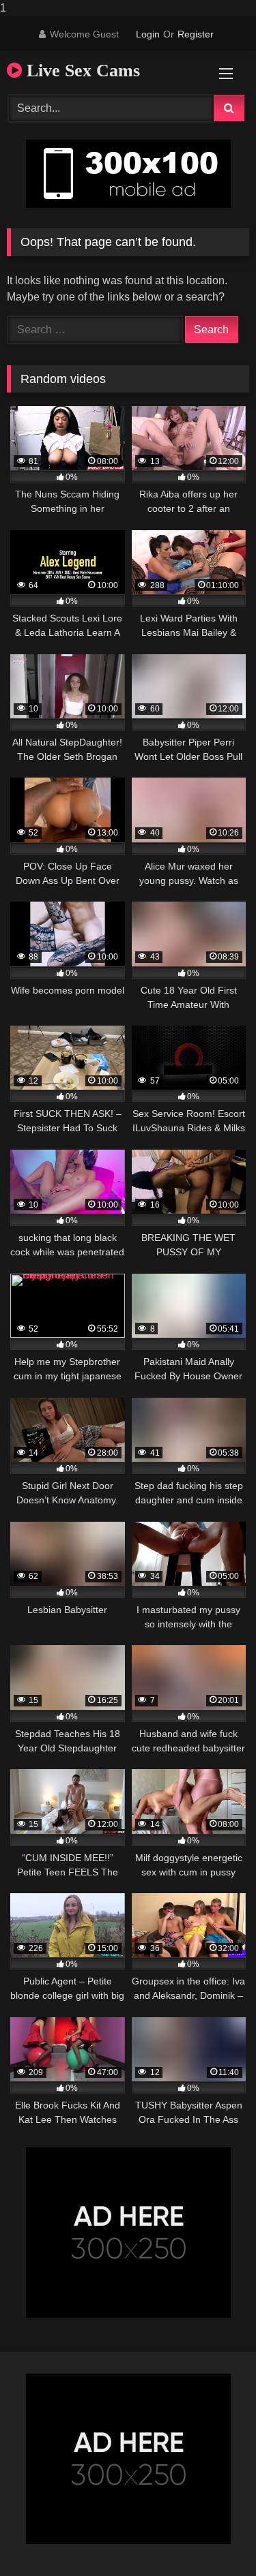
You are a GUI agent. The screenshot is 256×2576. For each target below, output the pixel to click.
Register (196, 34)
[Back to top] (214, 2538)
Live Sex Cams (81, 71)
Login (148, 34)
